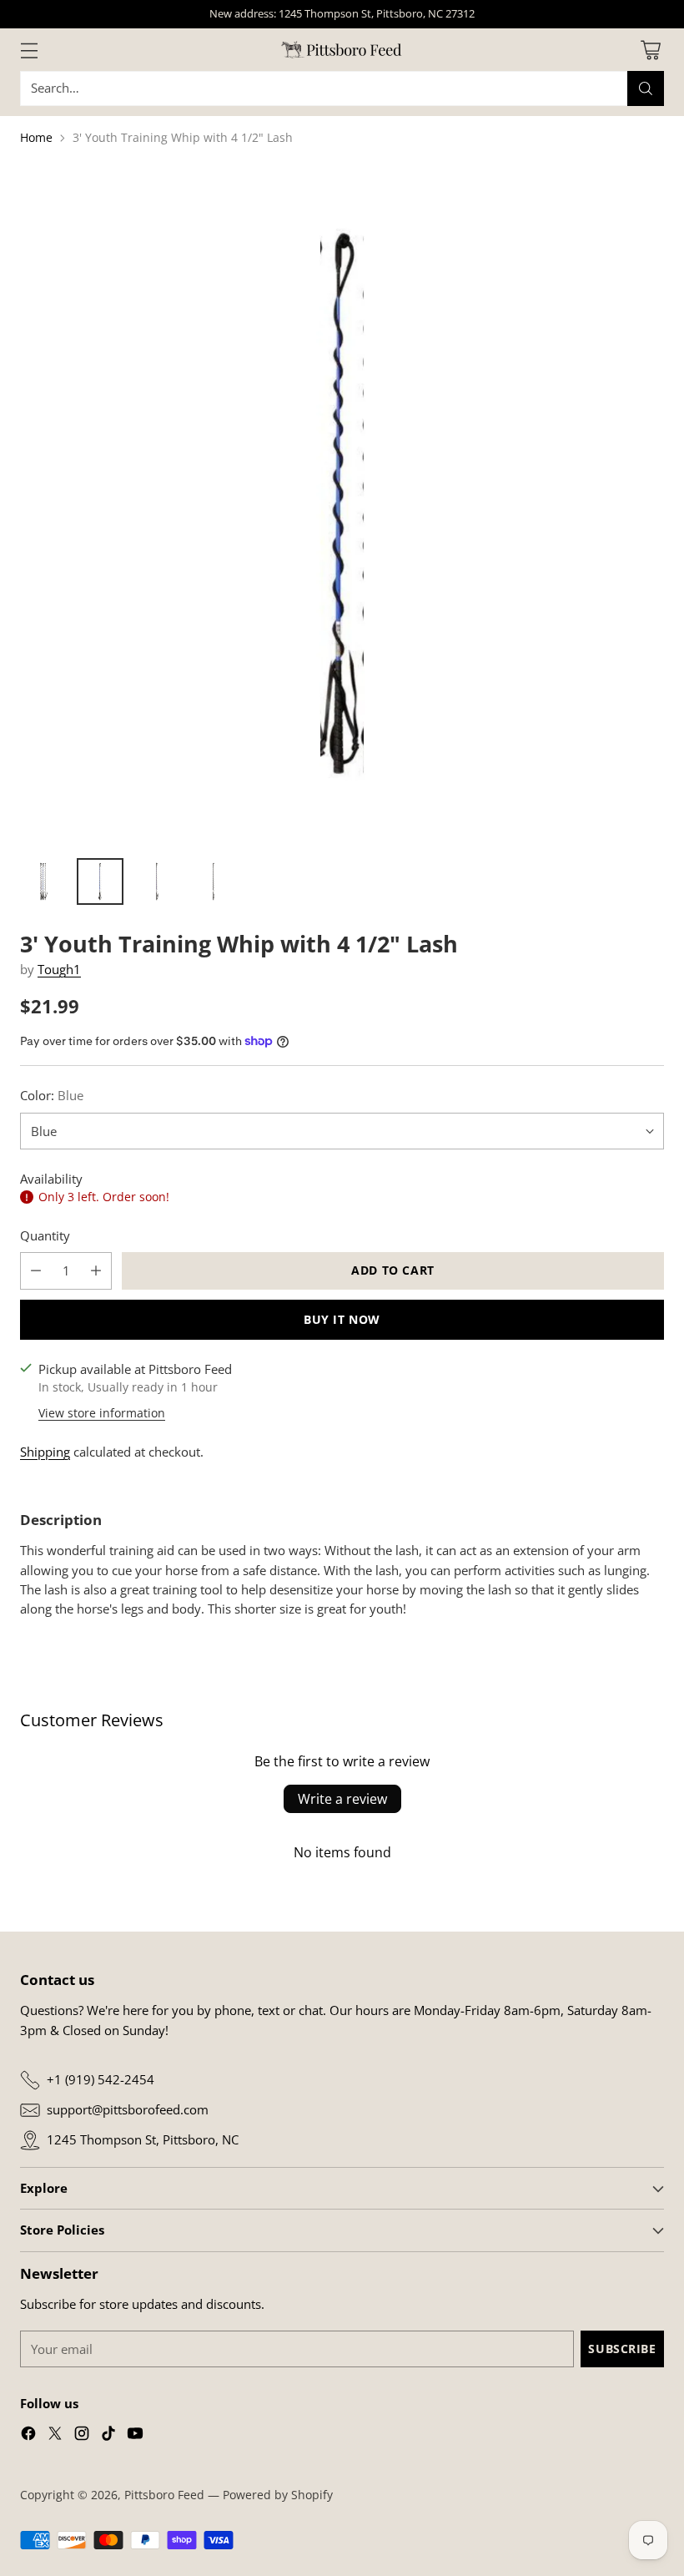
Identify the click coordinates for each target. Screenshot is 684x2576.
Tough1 (59, 969)
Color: (52, 1095)
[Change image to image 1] (43, 881)
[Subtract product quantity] (36, 1271)
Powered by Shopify (278, 2495)
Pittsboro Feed (164, 2495)
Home (36, 137)
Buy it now (342, 1319)
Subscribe (622, 2349)
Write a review (342, 1799)
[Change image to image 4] (214, 881)
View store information (102, 1413)
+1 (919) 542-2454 (101, 2079)
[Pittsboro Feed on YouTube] (135, 2436)
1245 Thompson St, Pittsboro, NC (143, 2139)
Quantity (45, 1235)
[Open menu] (29, 50)
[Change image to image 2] (100, 881)
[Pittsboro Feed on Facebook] (28, 2436)
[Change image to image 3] (157, 881)
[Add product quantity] (96, 1271)
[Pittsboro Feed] (342, 50)
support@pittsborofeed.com (128, 2109)
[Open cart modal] (650, 50)
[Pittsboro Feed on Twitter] (55, 2436)
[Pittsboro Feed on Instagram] (82, 2436)
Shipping (45, 1452)
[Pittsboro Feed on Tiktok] (108, 2436)
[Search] (646, 88)
